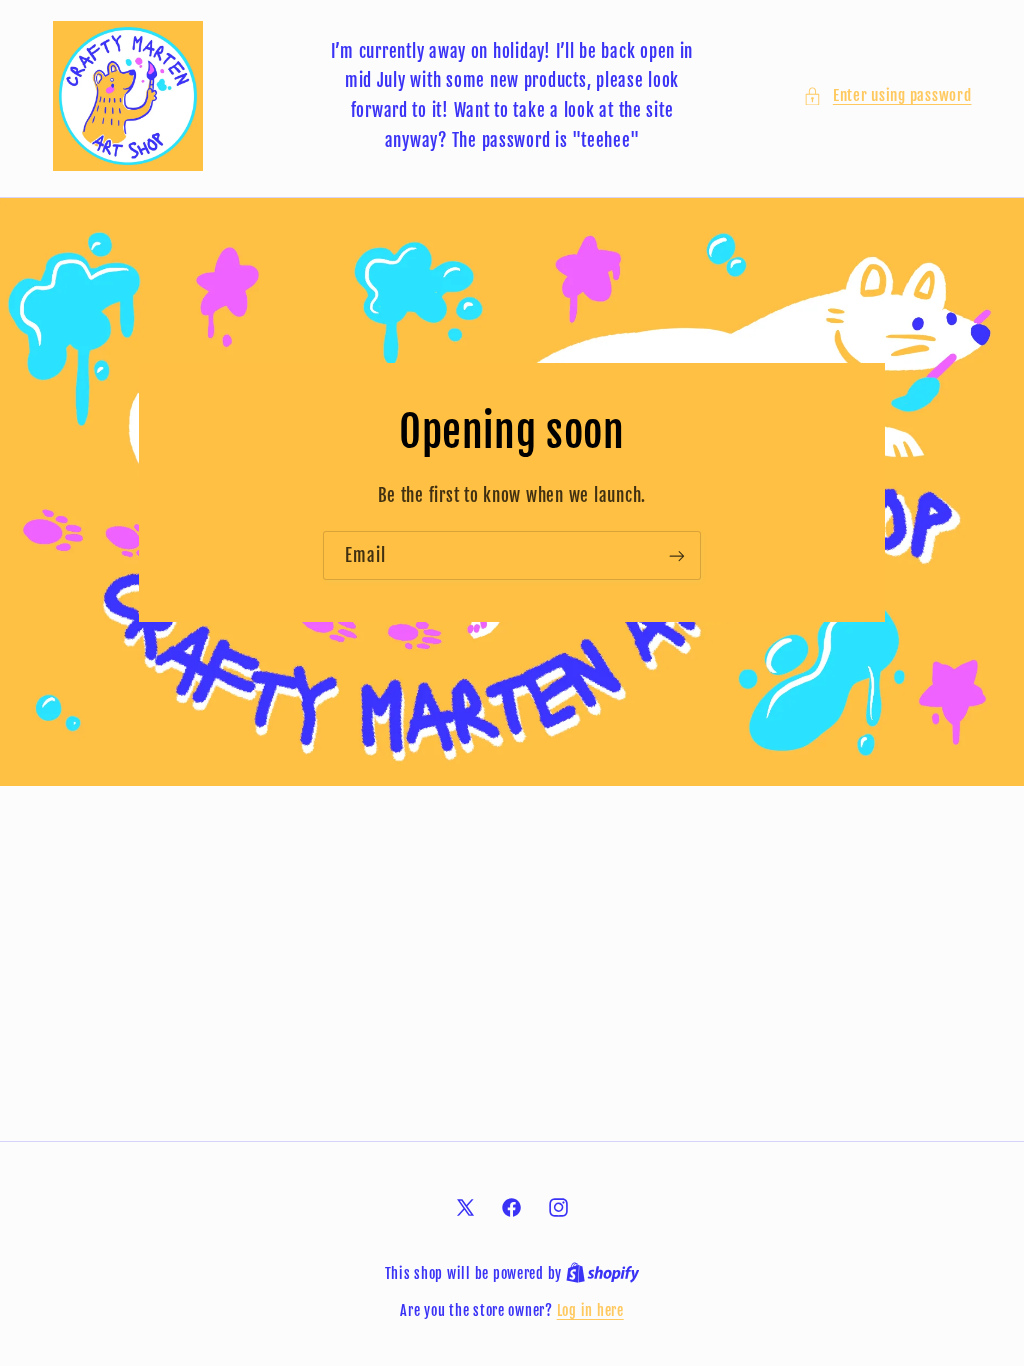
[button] (887, 96)
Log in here (590, 1310)
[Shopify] (603, 1273)
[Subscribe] (677, 555)
